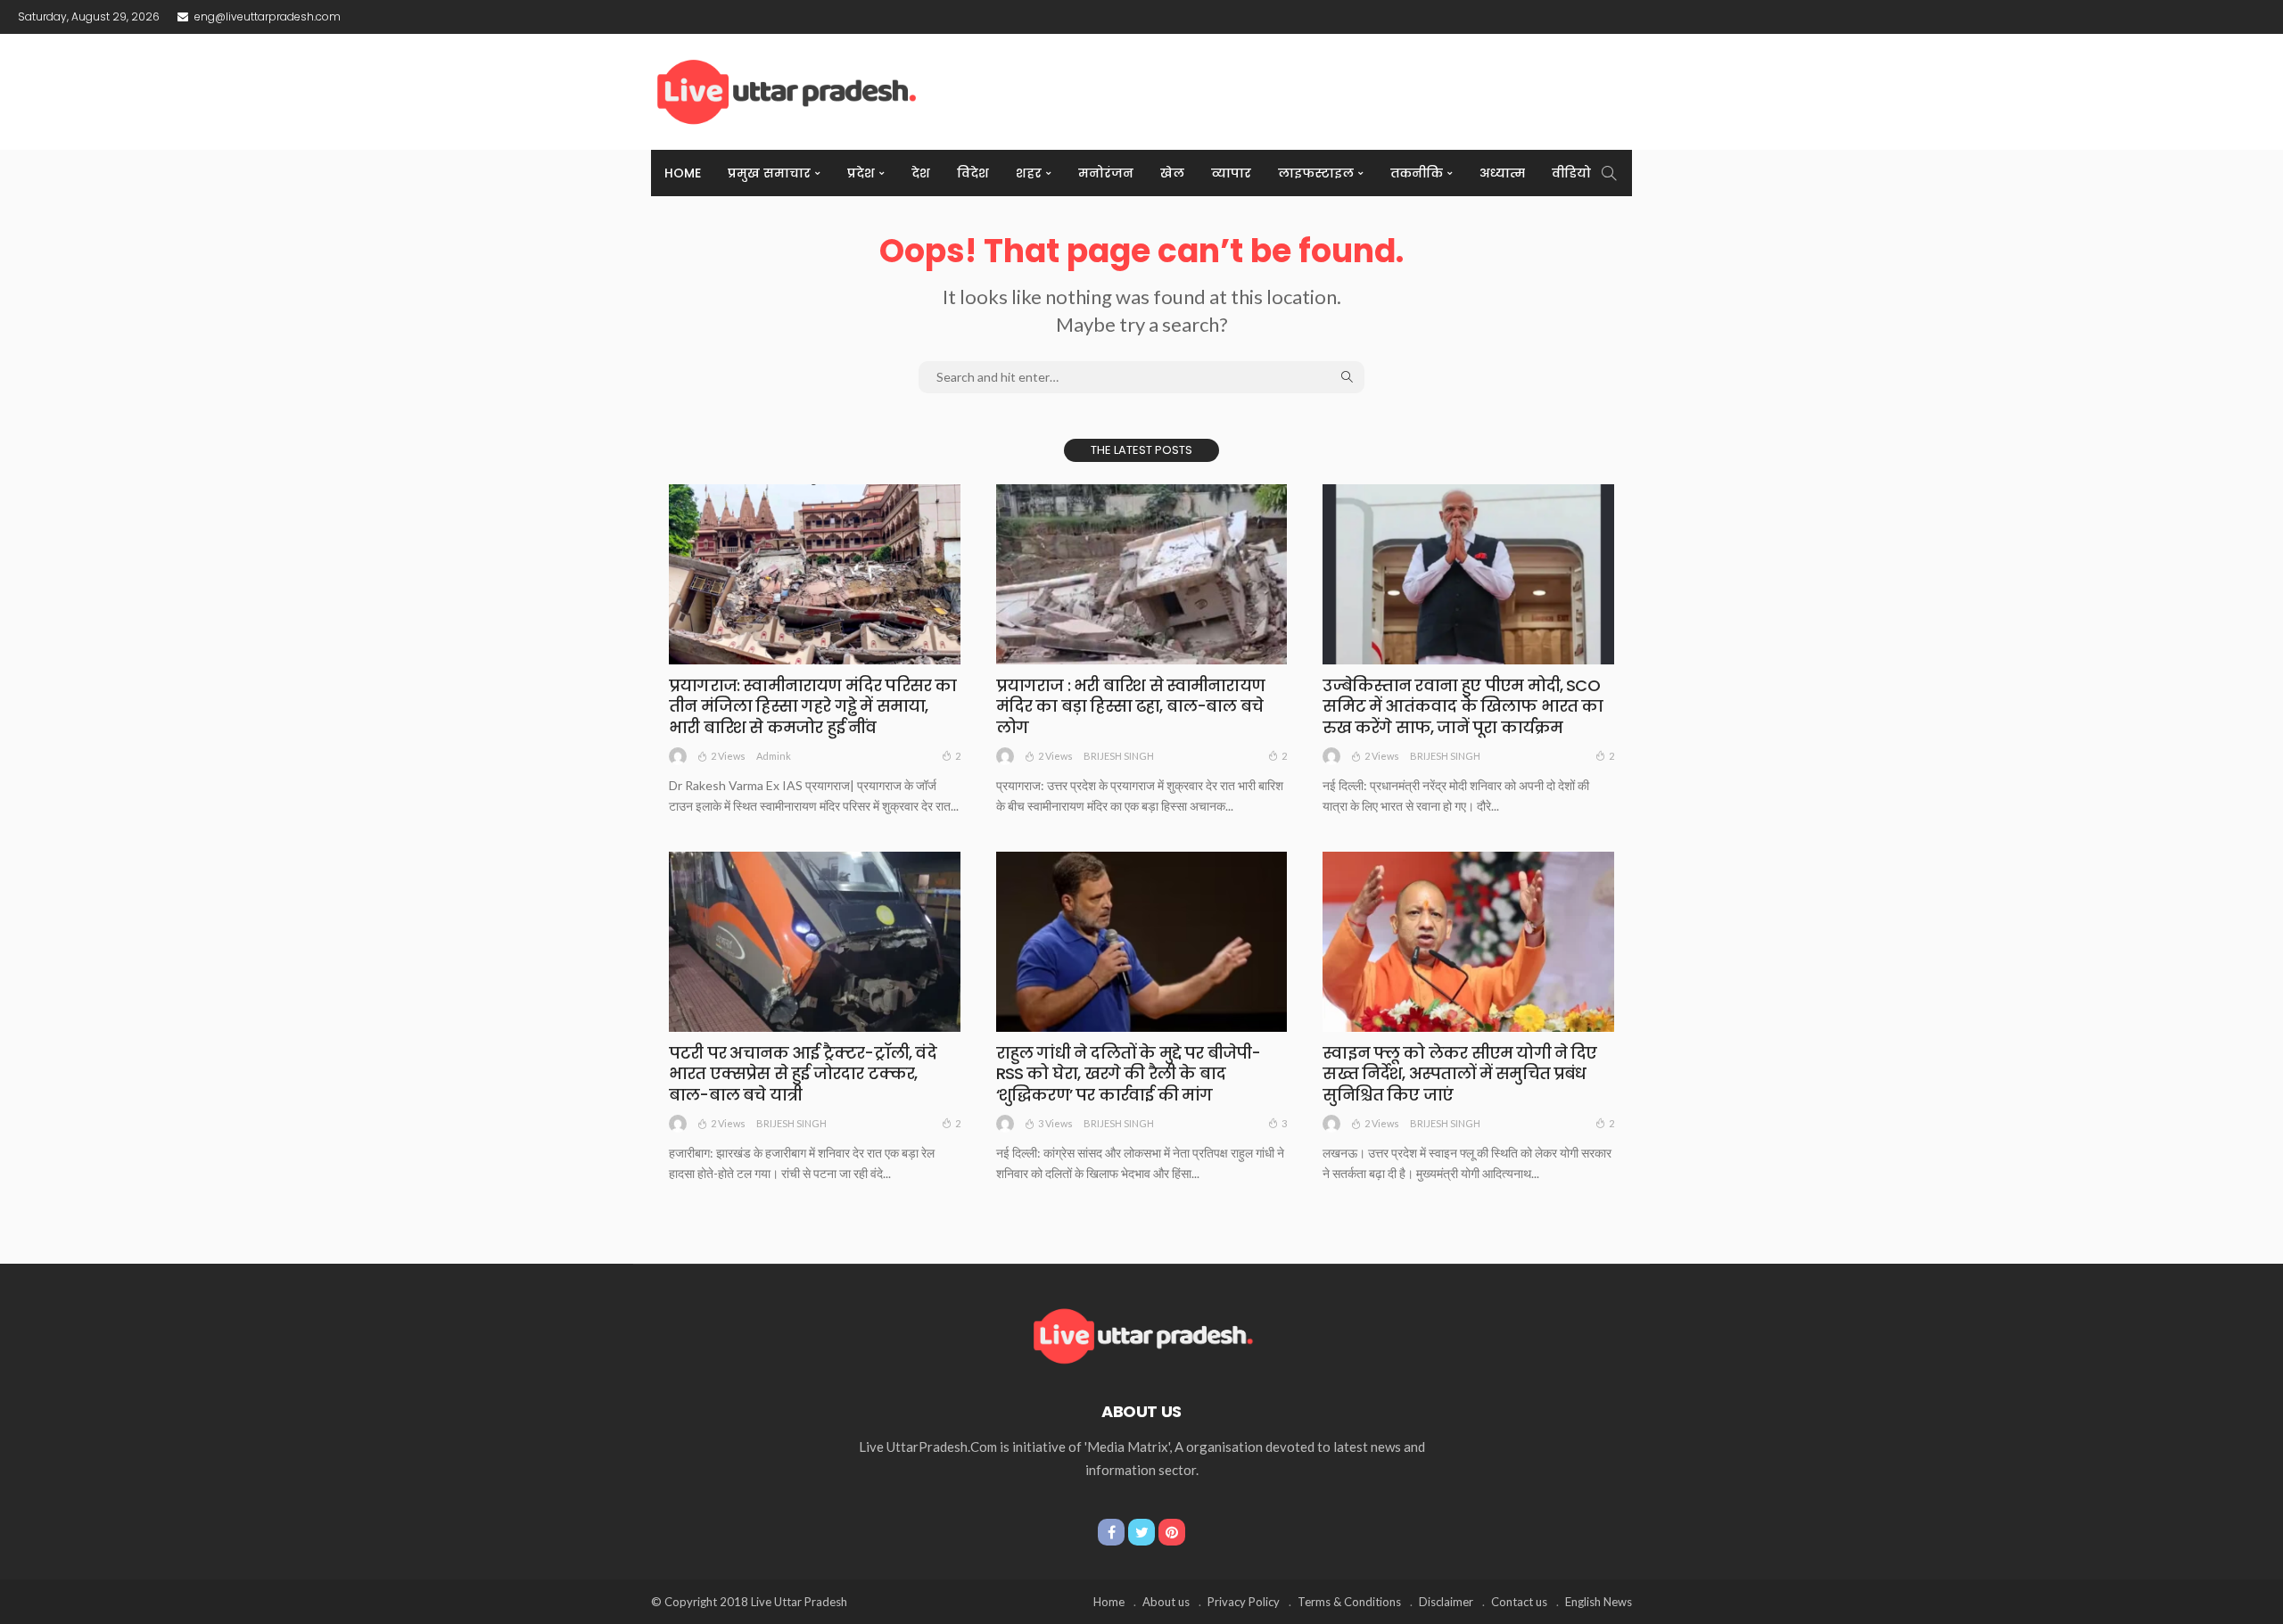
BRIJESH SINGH (1119, 756)
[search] (1609, 173)
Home (683, 173)
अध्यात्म (1502, 173)
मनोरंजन (1106, 173)
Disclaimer (1446, 1602)
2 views (728, 756)
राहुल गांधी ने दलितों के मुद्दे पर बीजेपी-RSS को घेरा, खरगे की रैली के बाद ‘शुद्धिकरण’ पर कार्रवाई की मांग (1129, 1074)
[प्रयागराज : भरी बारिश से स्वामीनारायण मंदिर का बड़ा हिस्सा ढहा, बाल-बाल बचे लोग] (1142, 574)
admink (774, 756)
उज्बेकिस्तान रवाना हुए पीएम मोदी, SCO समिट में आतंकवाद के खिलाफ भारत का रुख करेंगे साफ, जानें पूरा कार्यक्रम (1463, 706)
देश (921, 173)
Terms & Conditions (1349, 1602)
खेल (1172, 173)
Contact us (1519, 1602)
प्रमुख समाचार (769, 173)
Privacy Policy (1244, 1602)
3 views (1055, 1123)
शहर (1029, 173)
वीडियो (1571, 173)
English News (1599, 1602)
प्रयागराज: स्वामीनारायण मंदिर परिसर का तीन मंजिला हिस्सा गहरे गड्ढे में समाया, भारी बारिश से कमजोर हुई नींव (813, 706)
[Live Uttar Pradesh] (1141, 1334)
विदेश (973, 173)
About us (1166, 1602)
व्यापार (1231, 173)
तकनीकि (1417, 173)
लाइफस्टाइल (1316, 173)
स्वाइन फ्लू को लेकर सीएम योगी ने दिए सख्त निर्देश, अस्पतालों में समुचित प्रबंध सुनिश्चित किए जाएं (1459, 1074)
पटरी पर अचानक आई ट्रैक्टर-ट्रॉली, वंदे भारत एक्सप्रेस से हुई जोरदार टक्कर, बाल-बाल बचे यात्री (803, 1074)
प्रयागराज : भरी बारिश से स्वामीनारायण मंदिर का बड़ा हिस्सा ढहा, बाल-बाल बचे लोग (1130, 706)
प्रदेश (861, 173)
